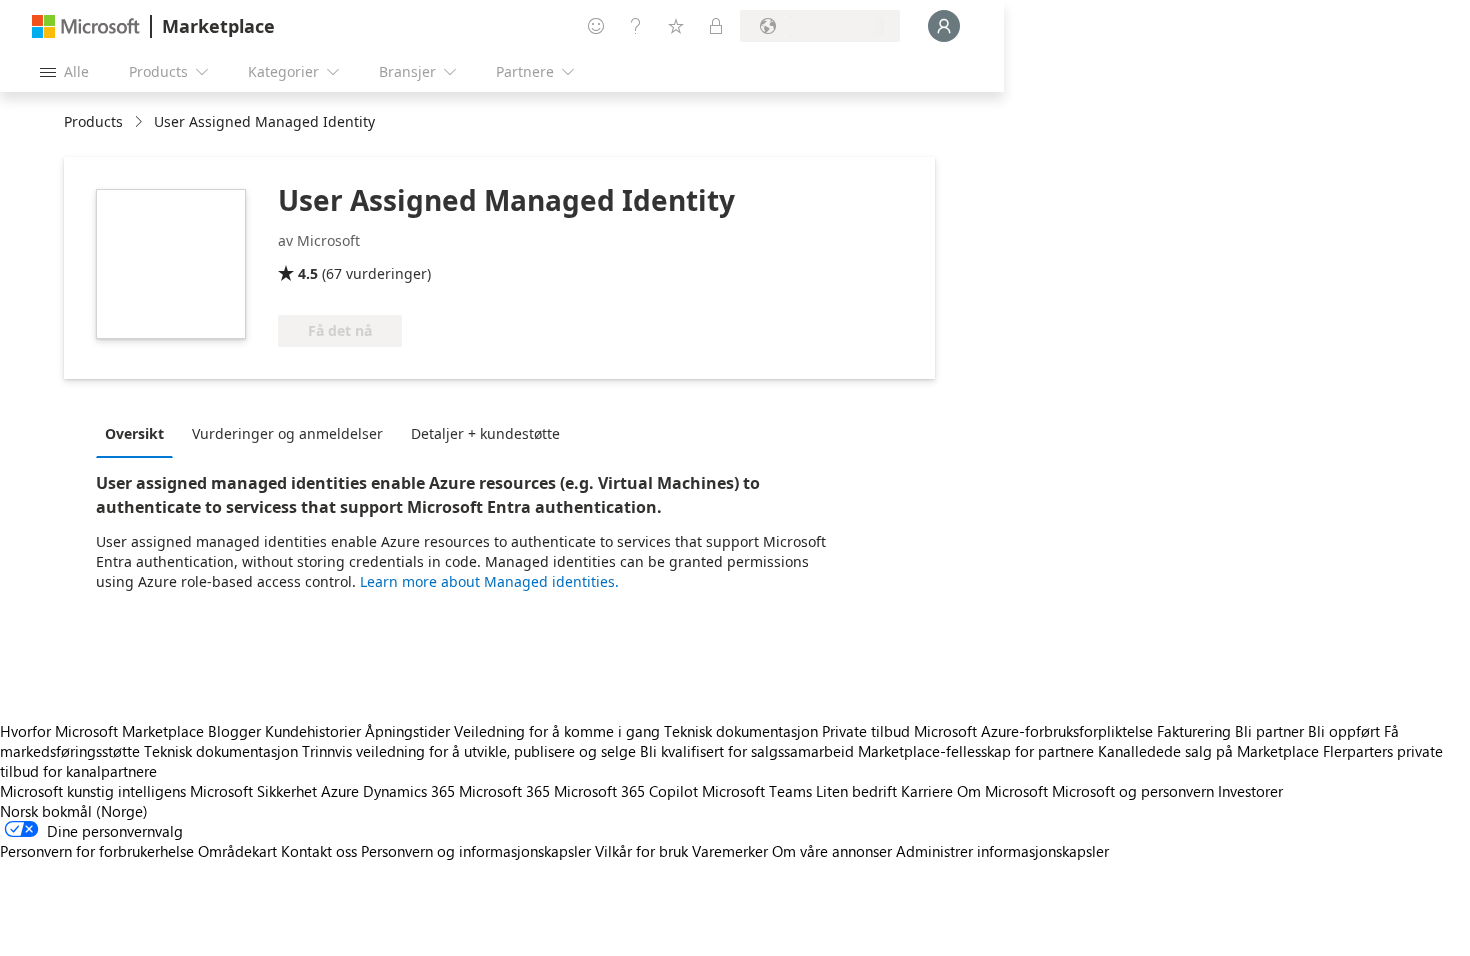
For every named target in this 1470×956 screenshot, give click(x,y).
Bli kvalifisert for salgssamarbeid (747, 751)
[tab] (139, 433)
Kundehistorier (313, 731)
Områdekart (237, 851)
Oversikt (134, 433)
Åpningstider (407, 731)
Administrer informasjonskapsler (1002, 851)
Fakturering (1194, 731)
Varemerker (730, 851)
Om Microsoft (1002, 791)
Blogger (234, 731)
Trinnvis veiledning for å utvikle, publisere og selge (469, 751)
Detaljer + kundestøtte (485, 433)
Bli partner (1269, 731)
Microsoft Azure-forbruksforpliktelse (1035, 731)
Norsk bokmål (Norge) (74, 811)
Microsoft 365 (504, 791)
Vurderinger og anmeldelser (287, 433)
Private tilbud (866, 731)
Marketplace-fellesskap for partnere (976, 751)
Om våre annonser (832, 851)
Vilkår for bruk (641, 851)
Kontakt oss (319, 851)
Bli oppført (1344, 731)
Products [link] (93, 121)
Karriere (927, 791)
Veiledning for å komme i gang (557, 731)
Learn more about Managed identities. (489, 581)
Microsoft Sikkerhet (253, 791)
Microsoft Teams (757, 791)
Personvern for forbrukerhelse (97, 851)
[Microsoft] (86, 26)
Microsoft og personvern (1133, 791)
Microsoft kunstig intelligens (93, 791)
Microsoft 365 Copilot (626, 791)
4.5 (308, 273)
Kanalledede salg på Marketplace (1208, 751)
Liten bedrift (856, 791)
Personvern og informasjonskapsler (476, 851)
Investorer (1250, 791)
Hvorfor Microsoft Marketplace (102, 731)
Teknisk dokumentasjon (741, 731)
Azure (340, 791)
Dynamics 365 (409, 791)
